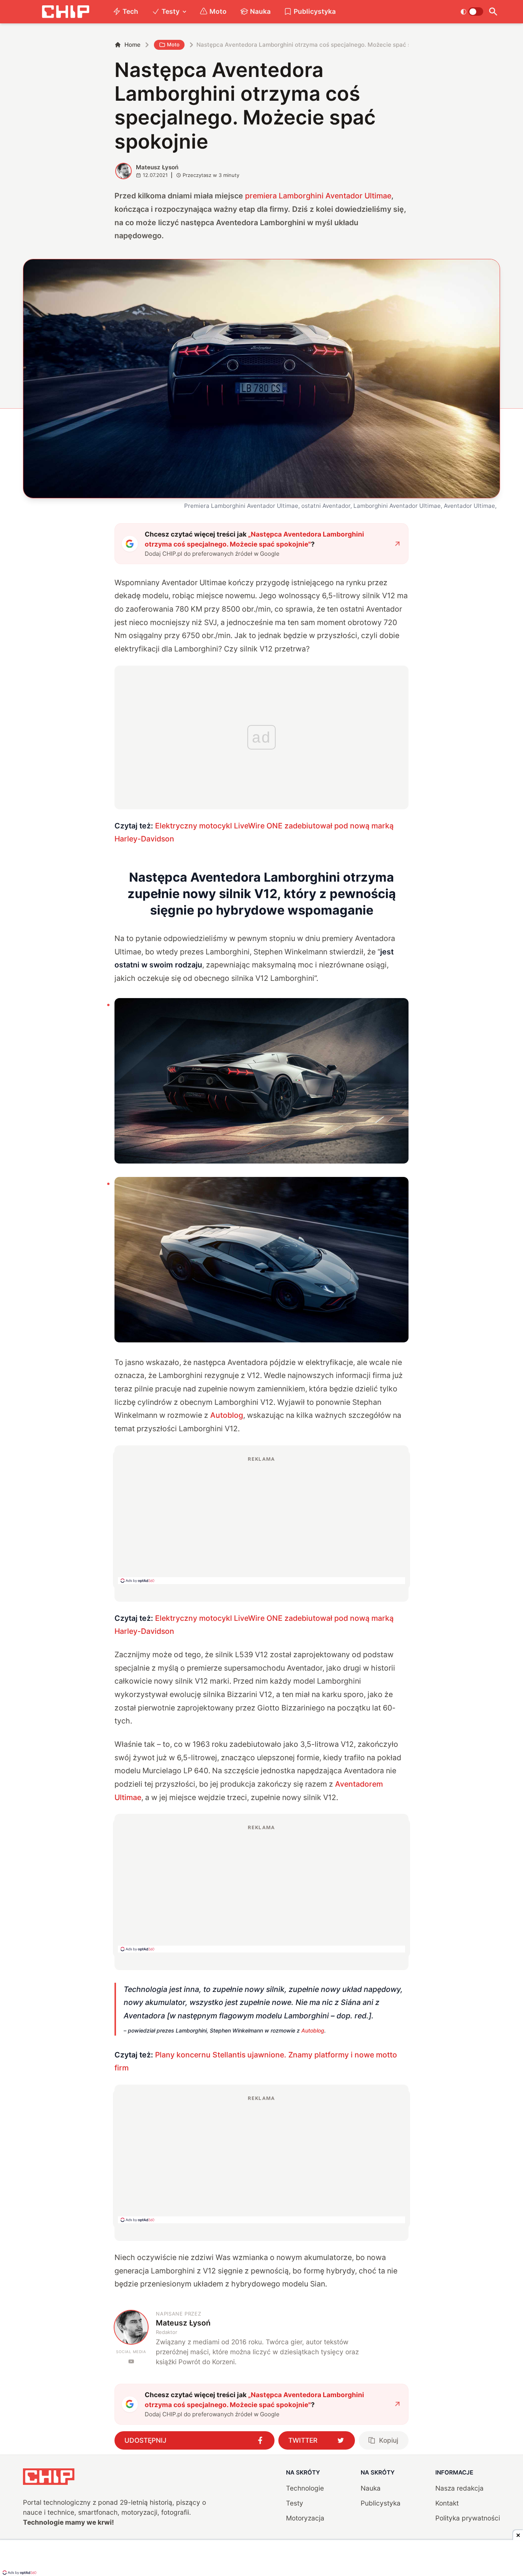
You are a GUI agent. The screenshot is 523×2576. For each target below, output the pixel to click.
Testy (171, 11)
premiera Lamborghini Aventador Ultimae (318, 196)
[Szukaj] (493, 12)
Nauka (260, 11)
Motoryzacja (305, 2518)
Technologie (305, 2488)
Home (132, 45)
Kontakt (447, 2503)
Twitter (303, 2440)
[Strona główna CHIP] (65, 12)
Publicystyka (315, 11)
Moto (218, 11)
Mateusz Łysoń (157, 167)
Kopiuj (389, 2440)
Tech (130, 11)
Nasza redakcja (459, 2488)
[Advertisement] (261, 1520)
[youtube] (131, 2361)
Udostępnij (145, 2440)
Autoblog (227, 1415)
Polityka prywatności (468, 2518)
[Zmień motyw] (472, 11)
